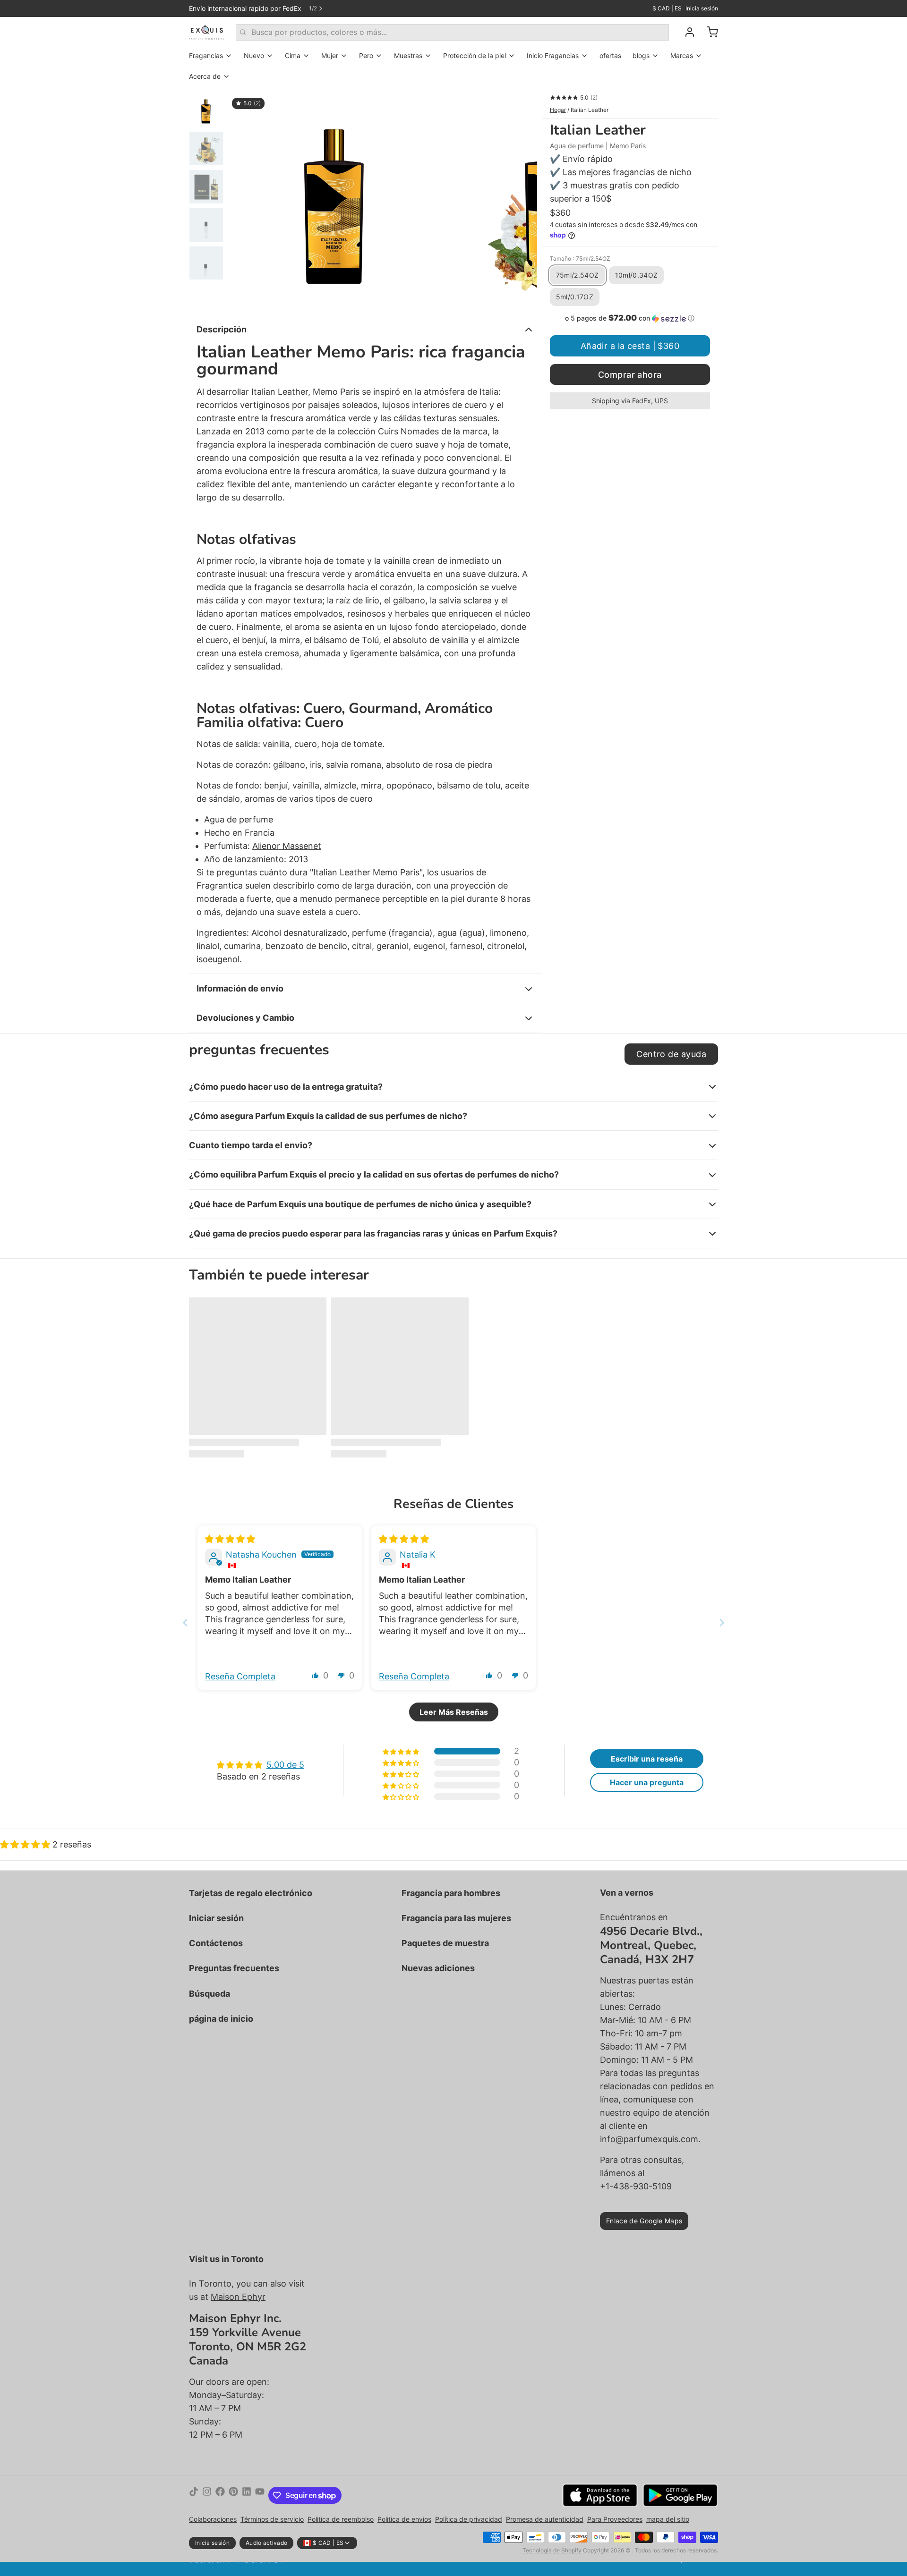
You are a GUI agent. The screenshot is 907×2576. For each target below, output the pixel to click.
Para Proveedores (615, 2519)
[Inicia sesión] (686, 32)
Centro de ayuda (671, 1054)
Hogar (558, 110)
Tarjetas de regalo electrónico (251, 1893)
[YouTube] (260, 2495)
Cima (293, 55)
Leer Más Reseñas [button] (454, 1712)
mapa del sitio (668, 2519)
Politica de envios (404, 2519)
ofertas (610, 55)
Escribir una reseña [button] (647, 1759)
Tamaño (580, 258)
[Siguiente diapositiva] (522, 200)
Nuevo (254, 55)
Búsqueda (210, 1994)
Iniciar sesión (216, 1918)
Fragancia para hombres (451, 1893)
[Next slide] (722, 1623)
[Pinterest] (233, 2495)
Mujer (330, 55)
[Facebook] (220, 2495)
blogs (641, 55)
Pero (366, 55)
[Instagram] (207, 2495)
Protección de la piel (475, 55)
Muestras (408, 55)
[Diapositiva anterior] (243, 200)
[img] (230, 1539)
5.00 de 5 (285, 1765)
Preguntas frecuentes (234, 1968)
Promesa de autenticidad (545, 2519)
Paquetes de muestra (445, 1943)
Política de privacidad (469, 2519)
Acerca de (205, 76)
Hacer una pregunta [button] (647, 1782)
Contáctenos (216, 1943)
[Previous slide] (185, 1623)
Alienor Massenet (287, 846)
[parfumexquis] (207, 32)
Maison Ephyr (238, 2297)
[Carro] (709, 32)
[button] (630, 318)
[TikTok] (194, 2495)
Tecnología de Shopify (552, 2550)
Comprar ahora (630, 375)
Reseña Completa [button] (240, 1676)
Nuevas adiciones (438, 1968)
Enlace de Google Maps (644, 2221)
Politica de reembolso (341, 2519)
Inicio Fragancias (553, 55)
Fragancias (206, 55)
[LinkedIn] (247, 2495)
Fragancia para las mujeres (456, 1918)
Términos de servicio (272, 2519)
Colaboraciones (213, 2519)
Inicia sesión (702, 8)
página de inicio (221, 2019)
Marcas (682, 55)
